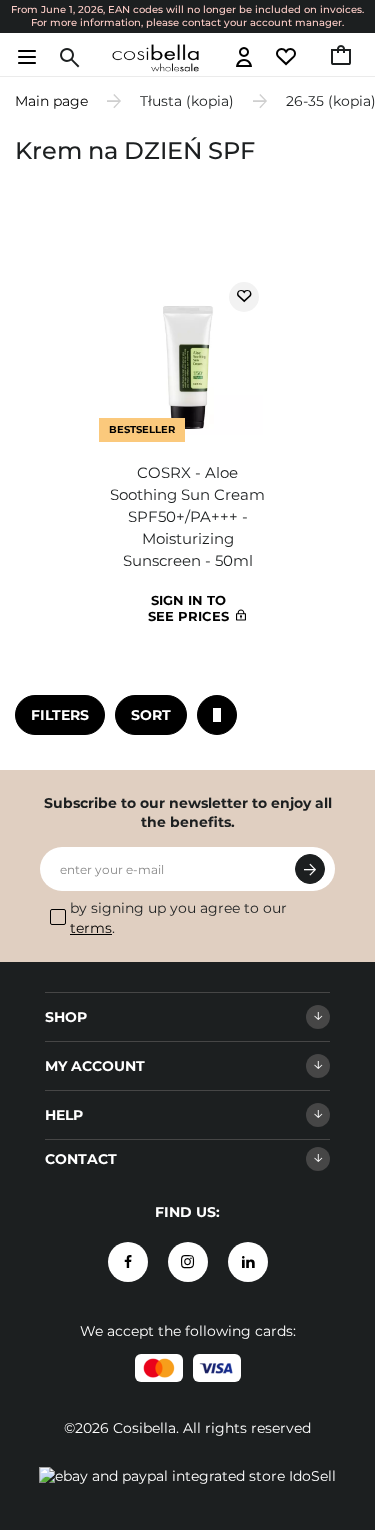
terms (91, 928)
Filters (60, 715)
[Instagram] (188, 1262)
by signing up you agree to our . (178, 918)
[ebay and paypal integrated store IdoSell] (187, 1476)
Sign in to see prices (188, 608)
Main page (51, 101)
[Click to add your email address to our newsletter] (310, 869)
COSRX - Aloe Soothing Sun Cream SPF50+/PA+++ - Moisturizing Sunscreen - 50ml (187, 516)
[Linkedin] (248, 1262)
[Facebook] (128, 1262)
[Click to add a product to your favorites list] (244, 297)
